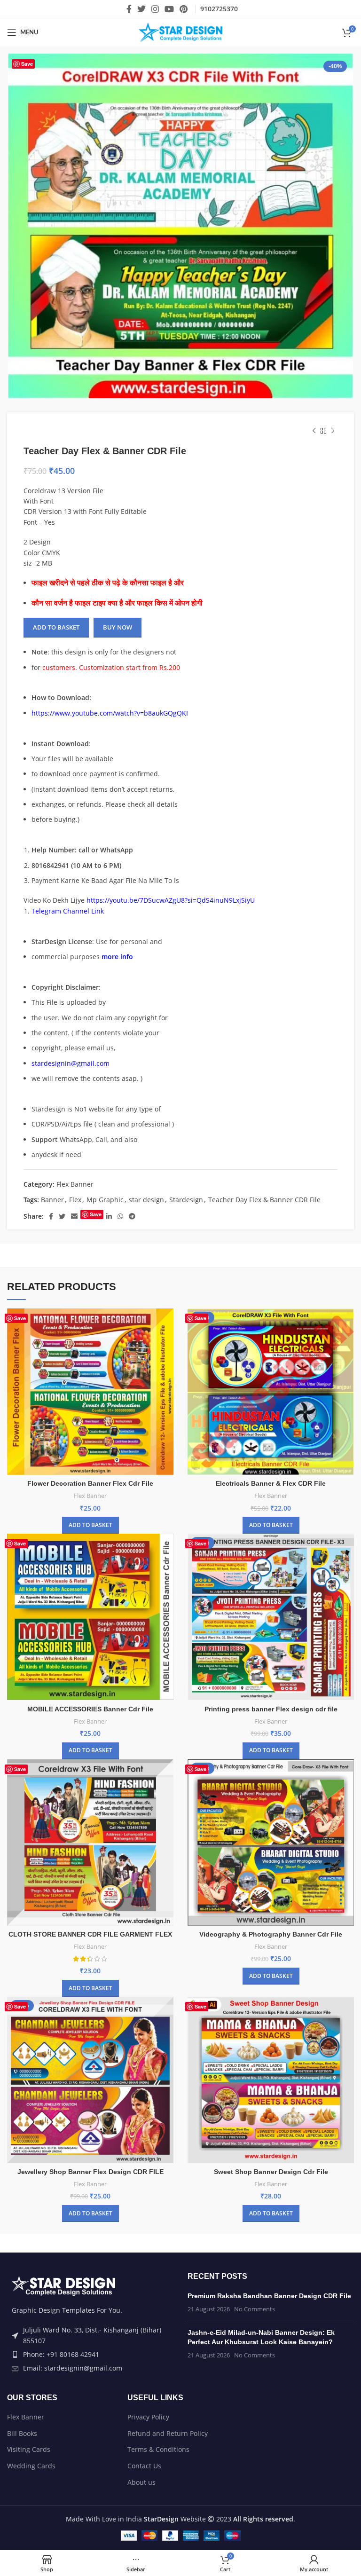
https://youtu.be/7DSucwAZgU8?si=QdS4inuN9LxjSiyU (171, 900)
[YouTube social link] (169, 9)
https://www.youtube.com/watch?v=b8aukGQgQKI (110, 713)
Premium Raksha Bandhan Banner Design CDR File (269, 2474)
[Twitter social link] (141, 9)
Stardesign (186, 1200)
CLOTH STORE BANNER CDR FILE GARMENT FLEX (90, 2112)
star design (146, 1200)
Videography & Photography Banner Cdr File (271, 2112)
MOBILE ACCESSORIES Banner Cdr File (90, 1886)
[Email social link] (74, 1216)
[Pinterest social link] (184, 9)
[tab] (151, 1266)
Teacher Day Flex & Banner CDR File (264, 1200)
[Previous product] (314, 431)
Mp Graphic (105, 1200)
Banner (52, 1200)
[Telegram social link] (132, 1216)
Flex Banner (75, 1184)
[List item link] (90, 2532)
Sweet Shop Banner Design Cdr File (271, 2349)
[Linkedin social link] (109, 1216)
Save (27, 64)
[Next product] (333, 431)
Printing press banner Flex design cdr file (271, 1886)
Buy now (118, 627)
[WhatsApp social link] (120, 1216)
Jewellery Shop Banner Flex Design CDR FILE (90, 2349)
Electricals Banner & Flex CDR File (271, 1661)
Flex (75, 1200)
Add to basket (56, 627)
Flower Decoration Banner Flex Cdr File (90, 1661)
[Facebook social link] (129, 9)
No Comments (255, 2487)
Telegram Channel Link (68, 911)
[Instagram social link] (155, 9)
